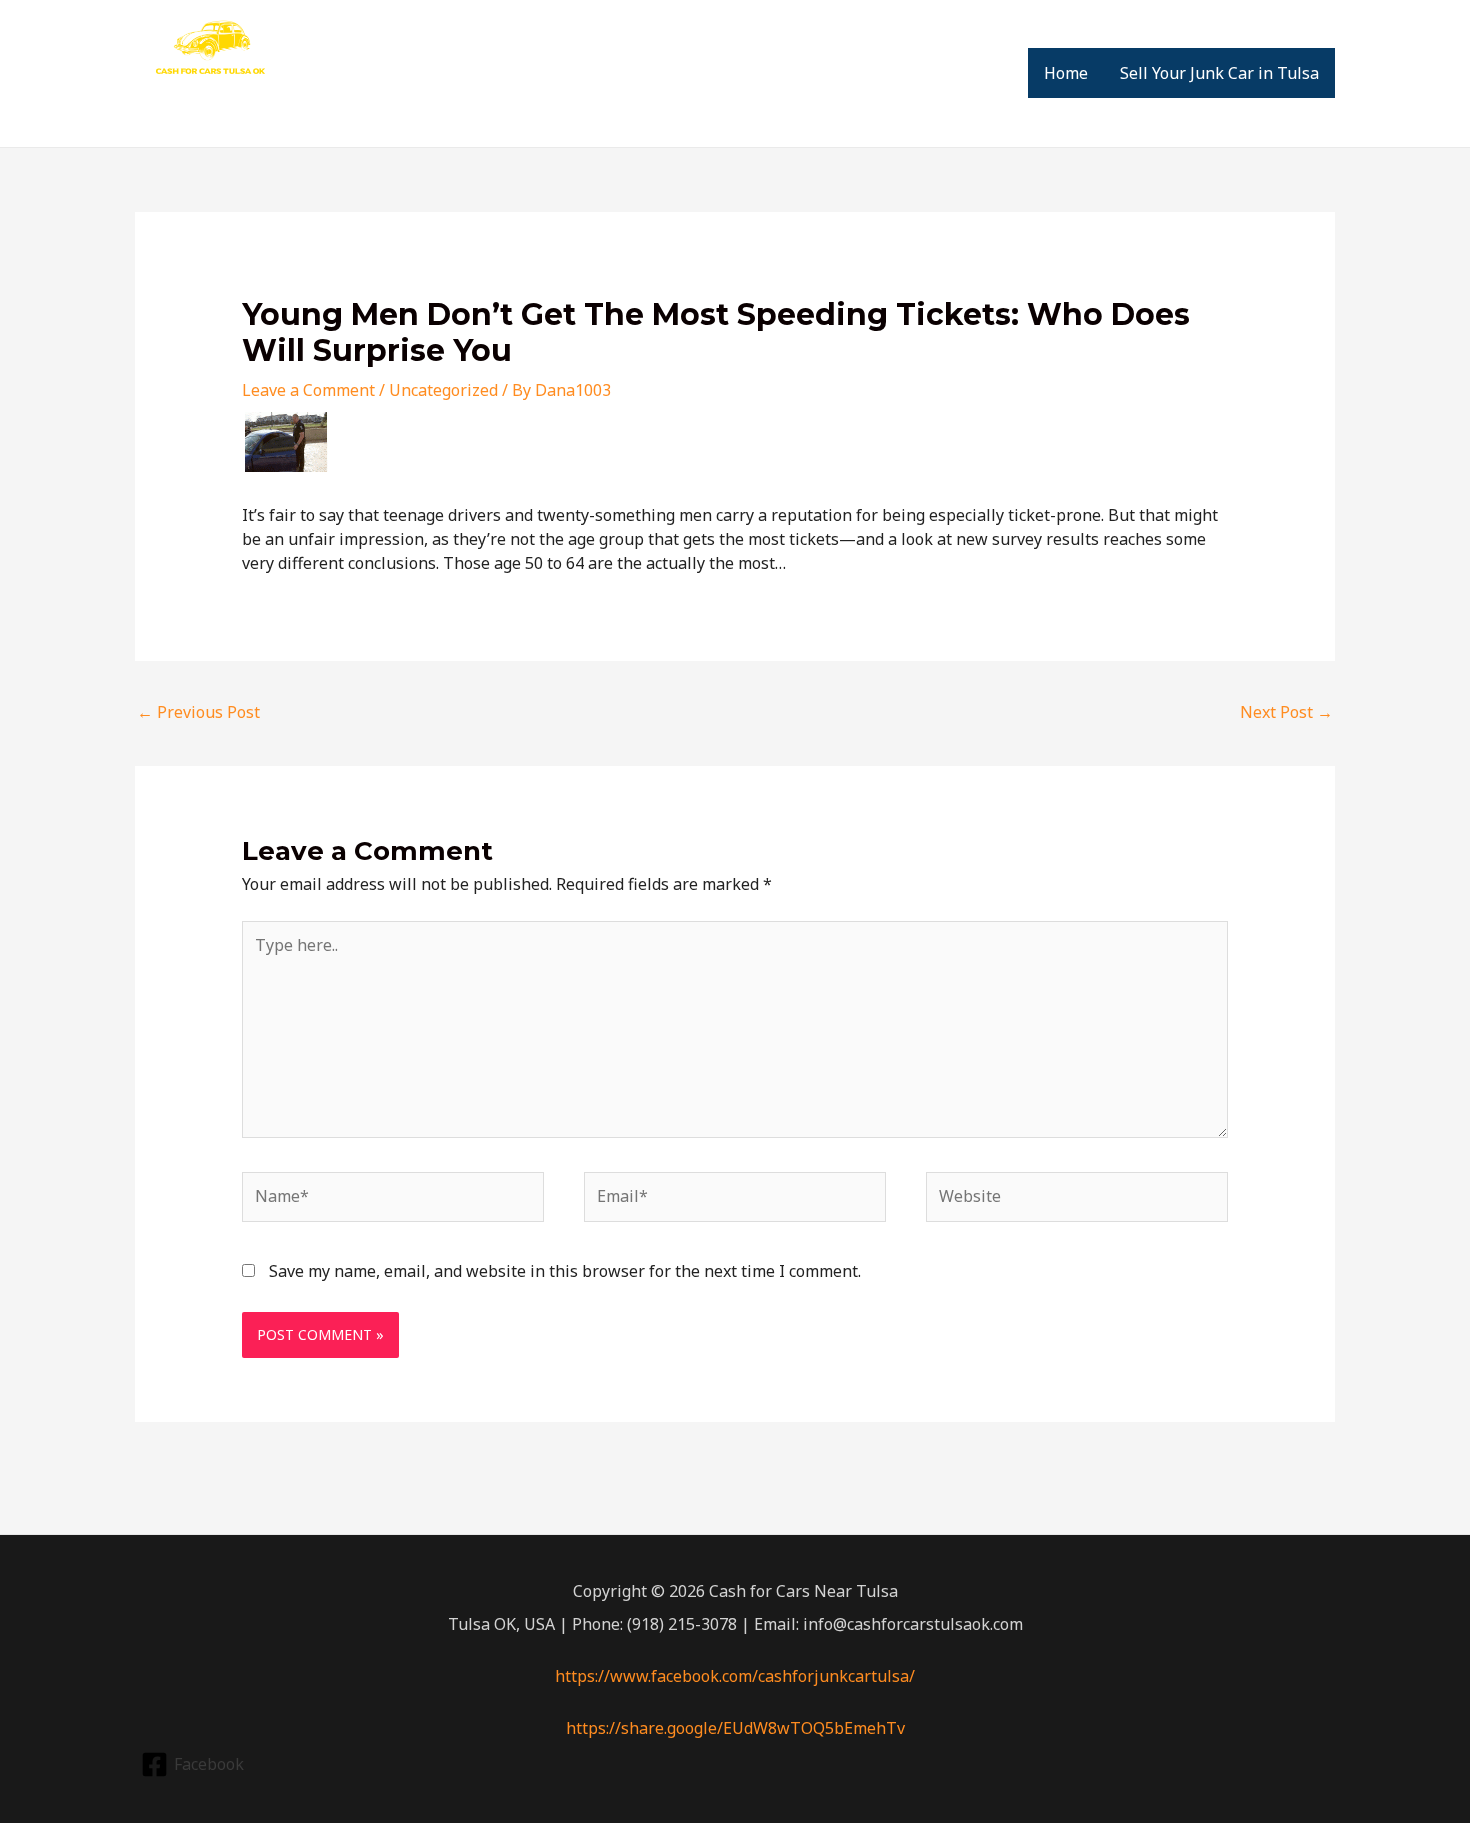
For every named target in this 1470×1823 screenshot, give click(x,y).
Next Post (1286, 712)
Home (1066, 73)
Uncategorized (443, 390)
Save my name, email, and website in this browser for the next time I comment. (565, 1271)
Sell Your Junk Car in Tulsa (1219, 73)
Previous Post (198, 712)
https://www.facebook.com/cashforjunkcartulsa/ (735, 1676)
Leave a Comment (308, 390)
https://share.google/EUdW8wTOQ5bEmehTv (735, 1728)
